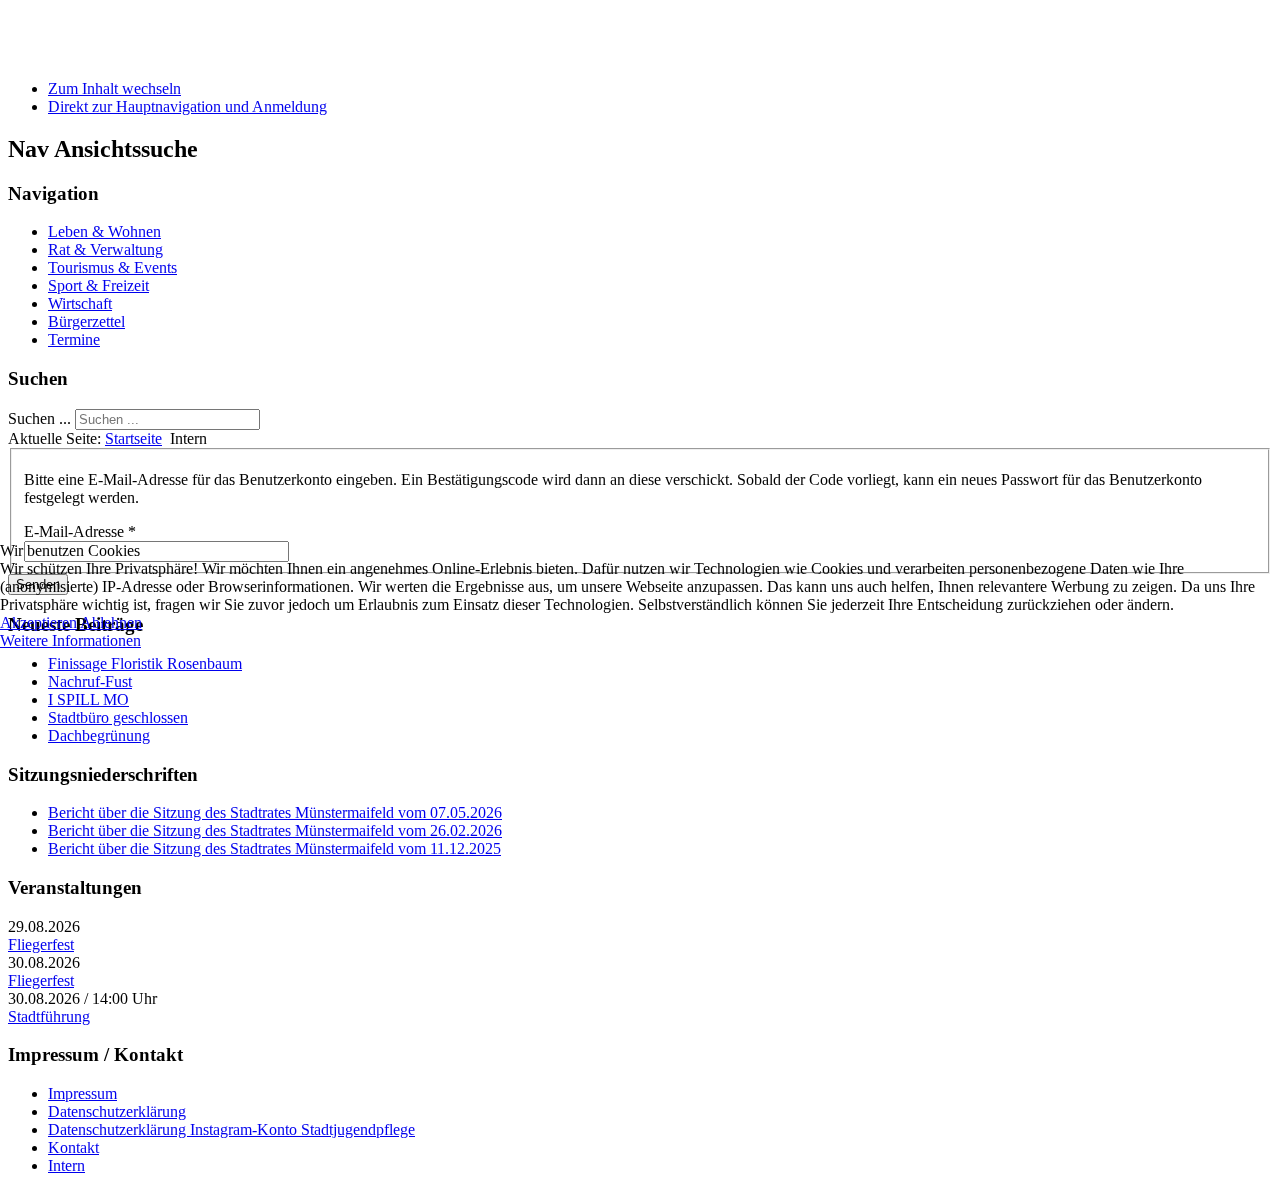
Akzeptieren (38, 622)
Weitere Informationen (70, 640)
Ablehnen (111, 622)
